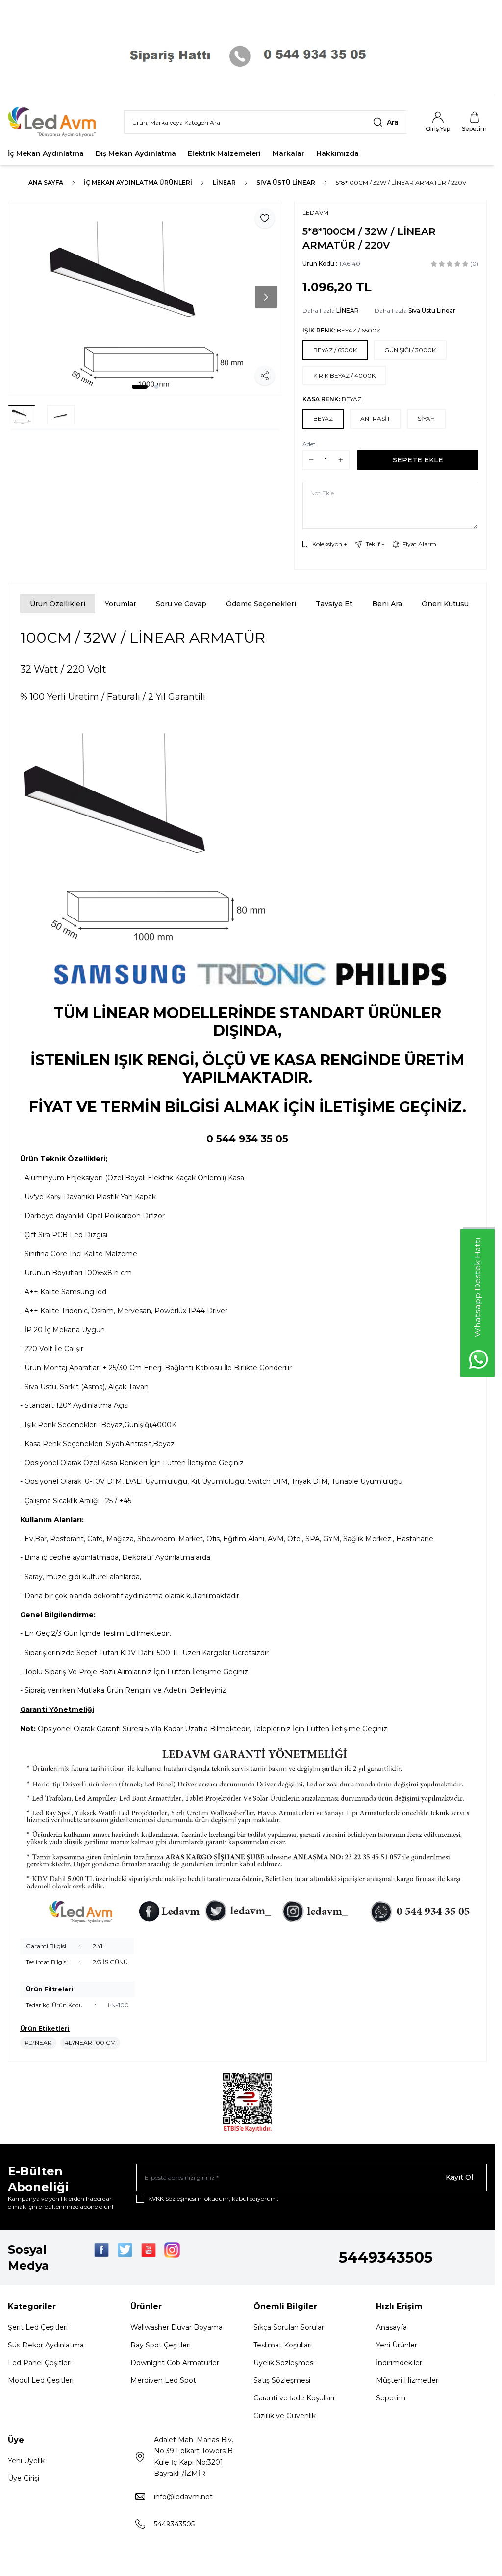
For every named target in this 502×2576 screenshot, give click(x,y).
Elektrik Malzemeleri (224, 153)
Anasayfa (391, 2327)
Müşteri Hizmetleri (408, 2380)
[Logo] (58, 122)
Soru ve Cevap (181, 604)
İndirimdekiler (399, 2363)
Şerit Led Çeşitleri (38, 2327)
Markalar (289, 153)
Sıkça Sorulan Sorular (289, 2327)
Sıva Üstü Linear (286, 183)
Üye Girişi (24, 2478)
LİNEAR (224, 183)
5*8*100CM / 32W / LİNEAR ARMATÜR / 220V (401, 183)
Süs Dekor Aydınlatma (46, 2345)
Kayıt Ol (459, 2177)
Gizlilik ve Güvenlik (285, 2416)
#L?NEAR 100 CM (90, 2043)
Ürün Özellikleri (58, 604)
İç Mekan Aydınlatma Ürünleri (138, 183)
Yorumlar (121, 604)
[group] (145, 297)
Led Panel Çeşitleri (40, 2363)
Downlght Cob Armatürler (175, 2363)
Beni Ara (387, 604)
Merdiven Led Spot (163, 2380)
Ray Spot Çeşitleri (161, 2345)
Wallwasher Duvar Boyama (176, 2327)
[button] (140, 387)
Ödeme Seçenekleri (261, 604)
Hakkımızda (338, 153)
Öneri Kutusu (445, 604)
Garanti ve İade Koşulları (294, 2398)
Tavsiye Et (334, 604)
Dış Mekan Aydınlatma (136, 153)
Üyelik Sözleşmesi (284, 2363)
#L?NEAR (38, 2043)
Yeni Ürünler (397, 2345)
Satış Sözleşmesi (282, 2380)
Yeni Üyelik (26, 2461)
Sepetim (391, 2398)
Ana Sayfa (46, 183)
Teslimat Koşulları (283, 2345)
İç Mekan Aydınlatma (46, 153)
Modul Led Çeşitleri (41, 2380)
